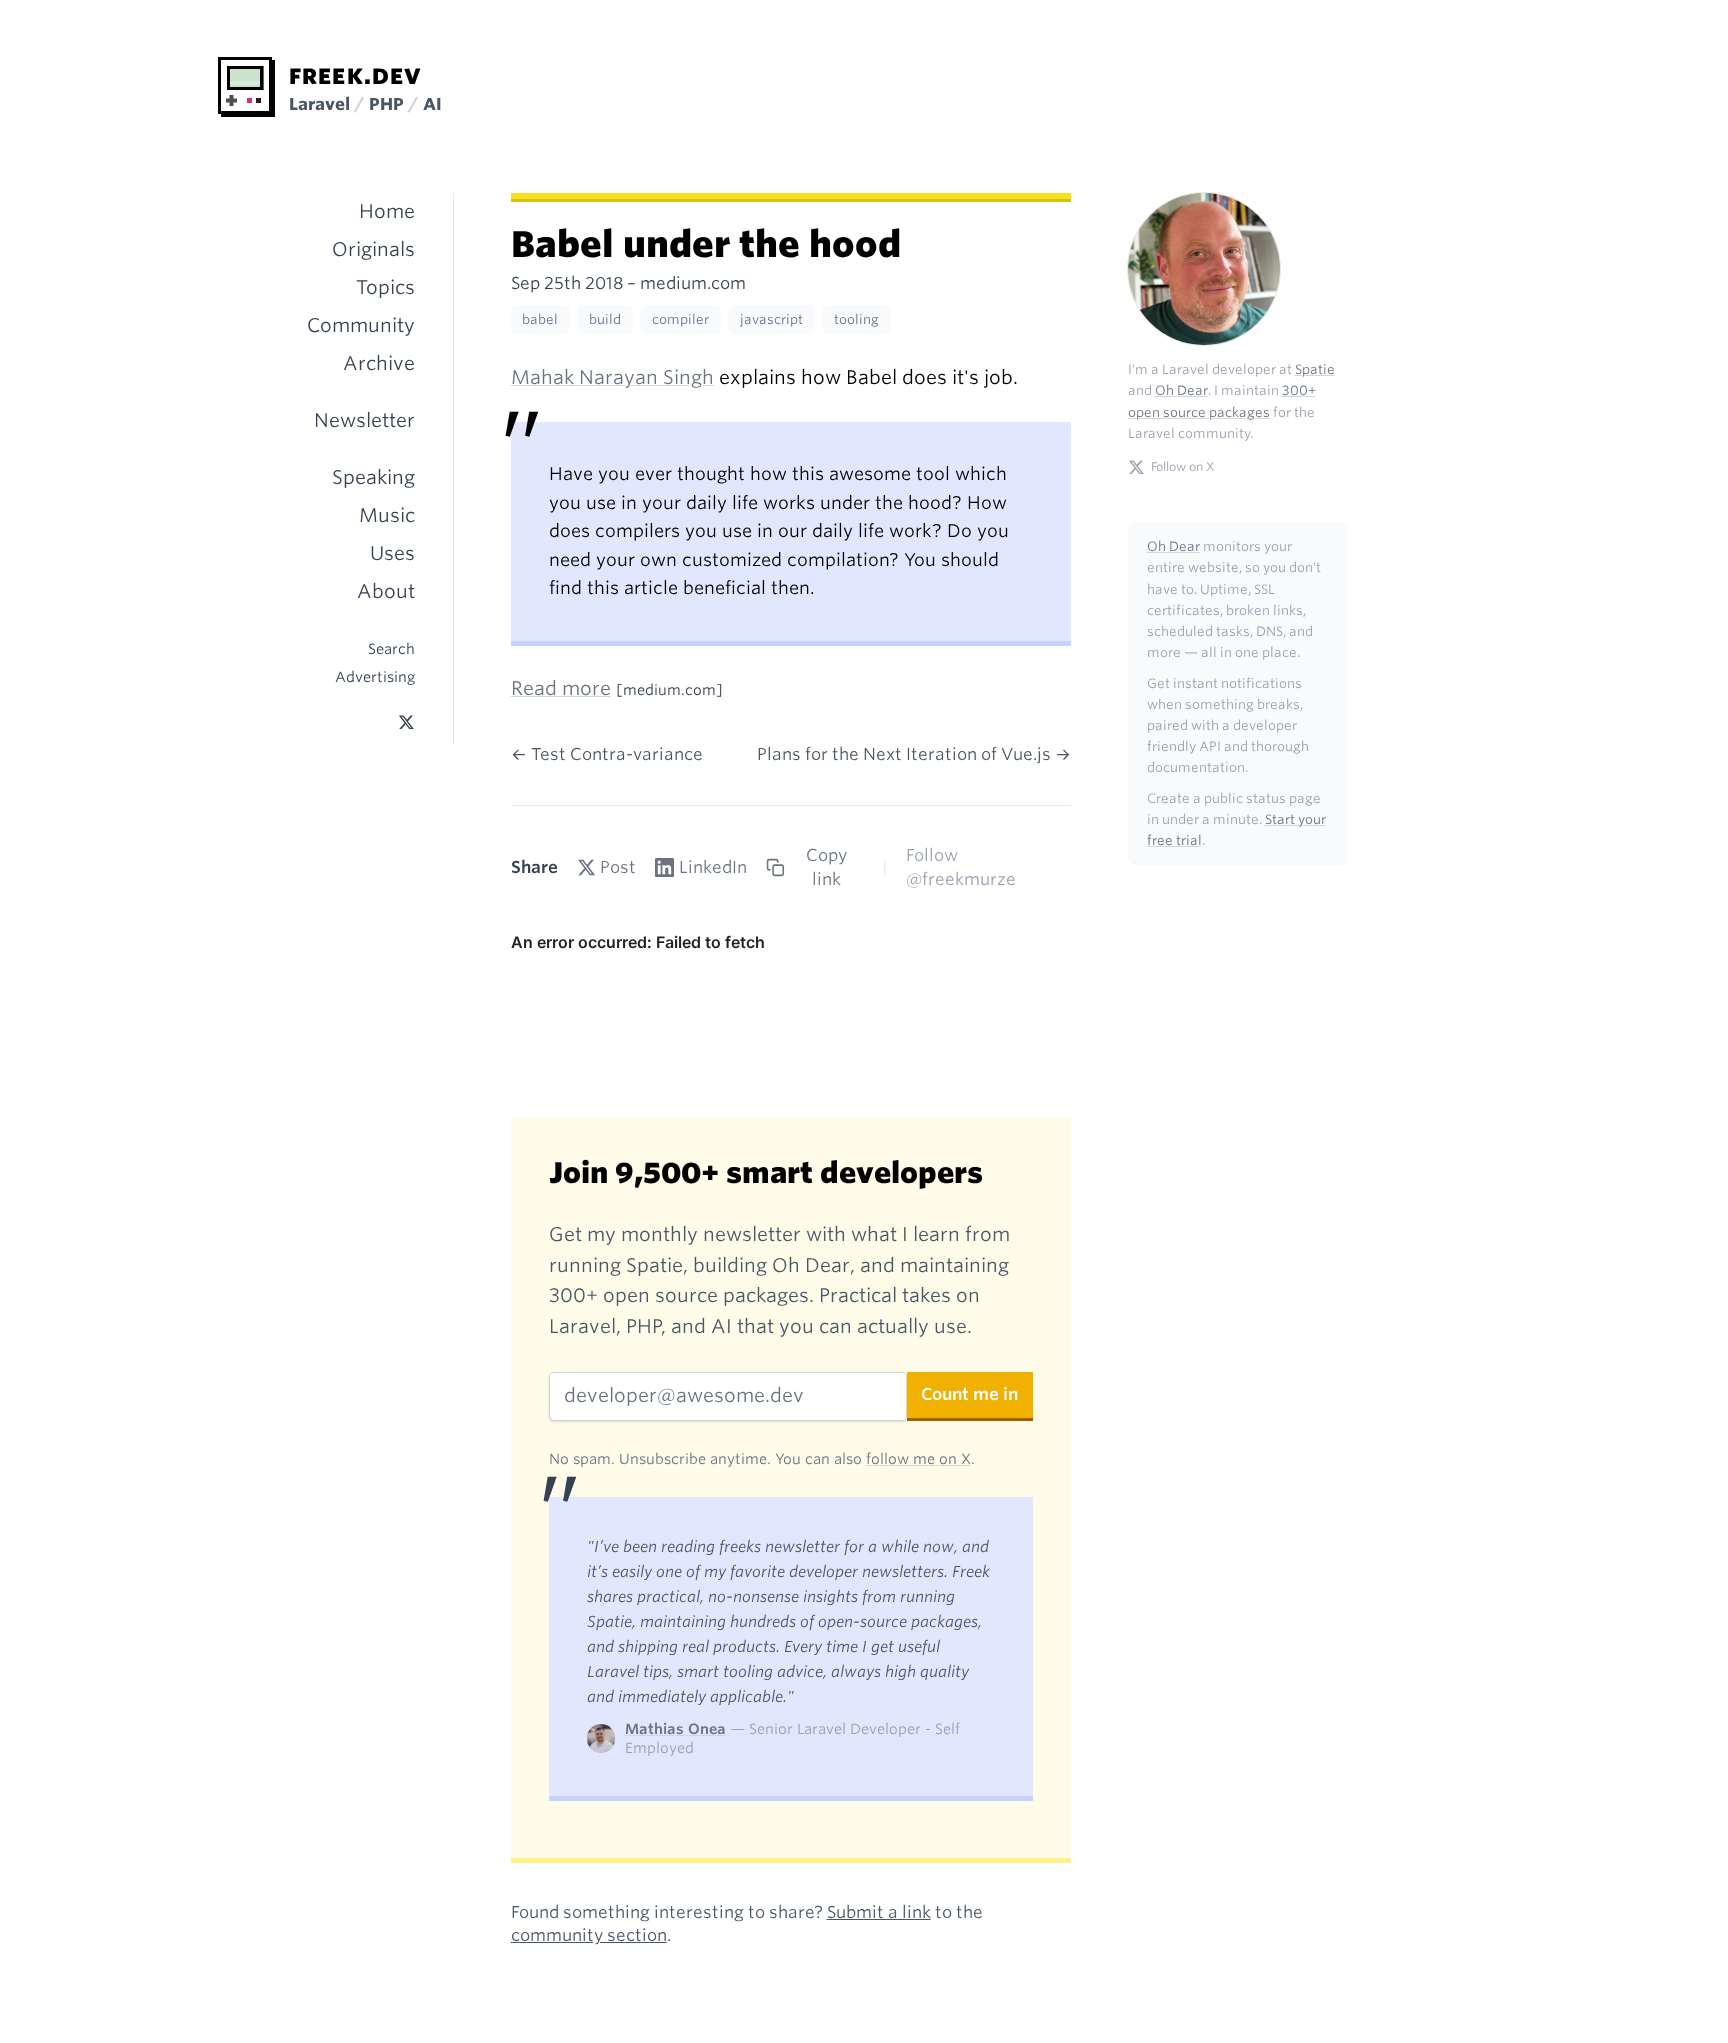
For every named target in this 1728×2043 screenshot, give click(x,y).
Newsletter (364, 420)
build (605, 319)
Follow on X (1182, 466)
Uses (392, 553)
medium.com (693, 283)
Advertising (375, 676)
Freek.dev (355, 76)
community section (589, 1935)
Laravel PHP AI (365, 104)
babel (540, 319)
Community (361, 325)
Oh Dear (1181, 390)
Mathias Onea (675, 1728)
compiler (680, 319)
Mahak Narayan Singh (612, 377)
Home (387, 211)
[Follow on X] (406, 722)
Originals (373, 249)
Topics (385, 287)
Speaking (373, 477)
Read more (561, 688)
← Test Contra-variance (607, 754)
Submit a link (879, 1912)
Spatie (1315, 369)
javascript (771, 319)
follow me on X (918, 1458)
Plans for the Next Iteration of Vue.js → (914, 754)
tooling (856, 319)
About (386, 591)
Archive (379, 363)
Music (387, 515)
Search (391, 648)
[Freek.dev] (246, 87)
